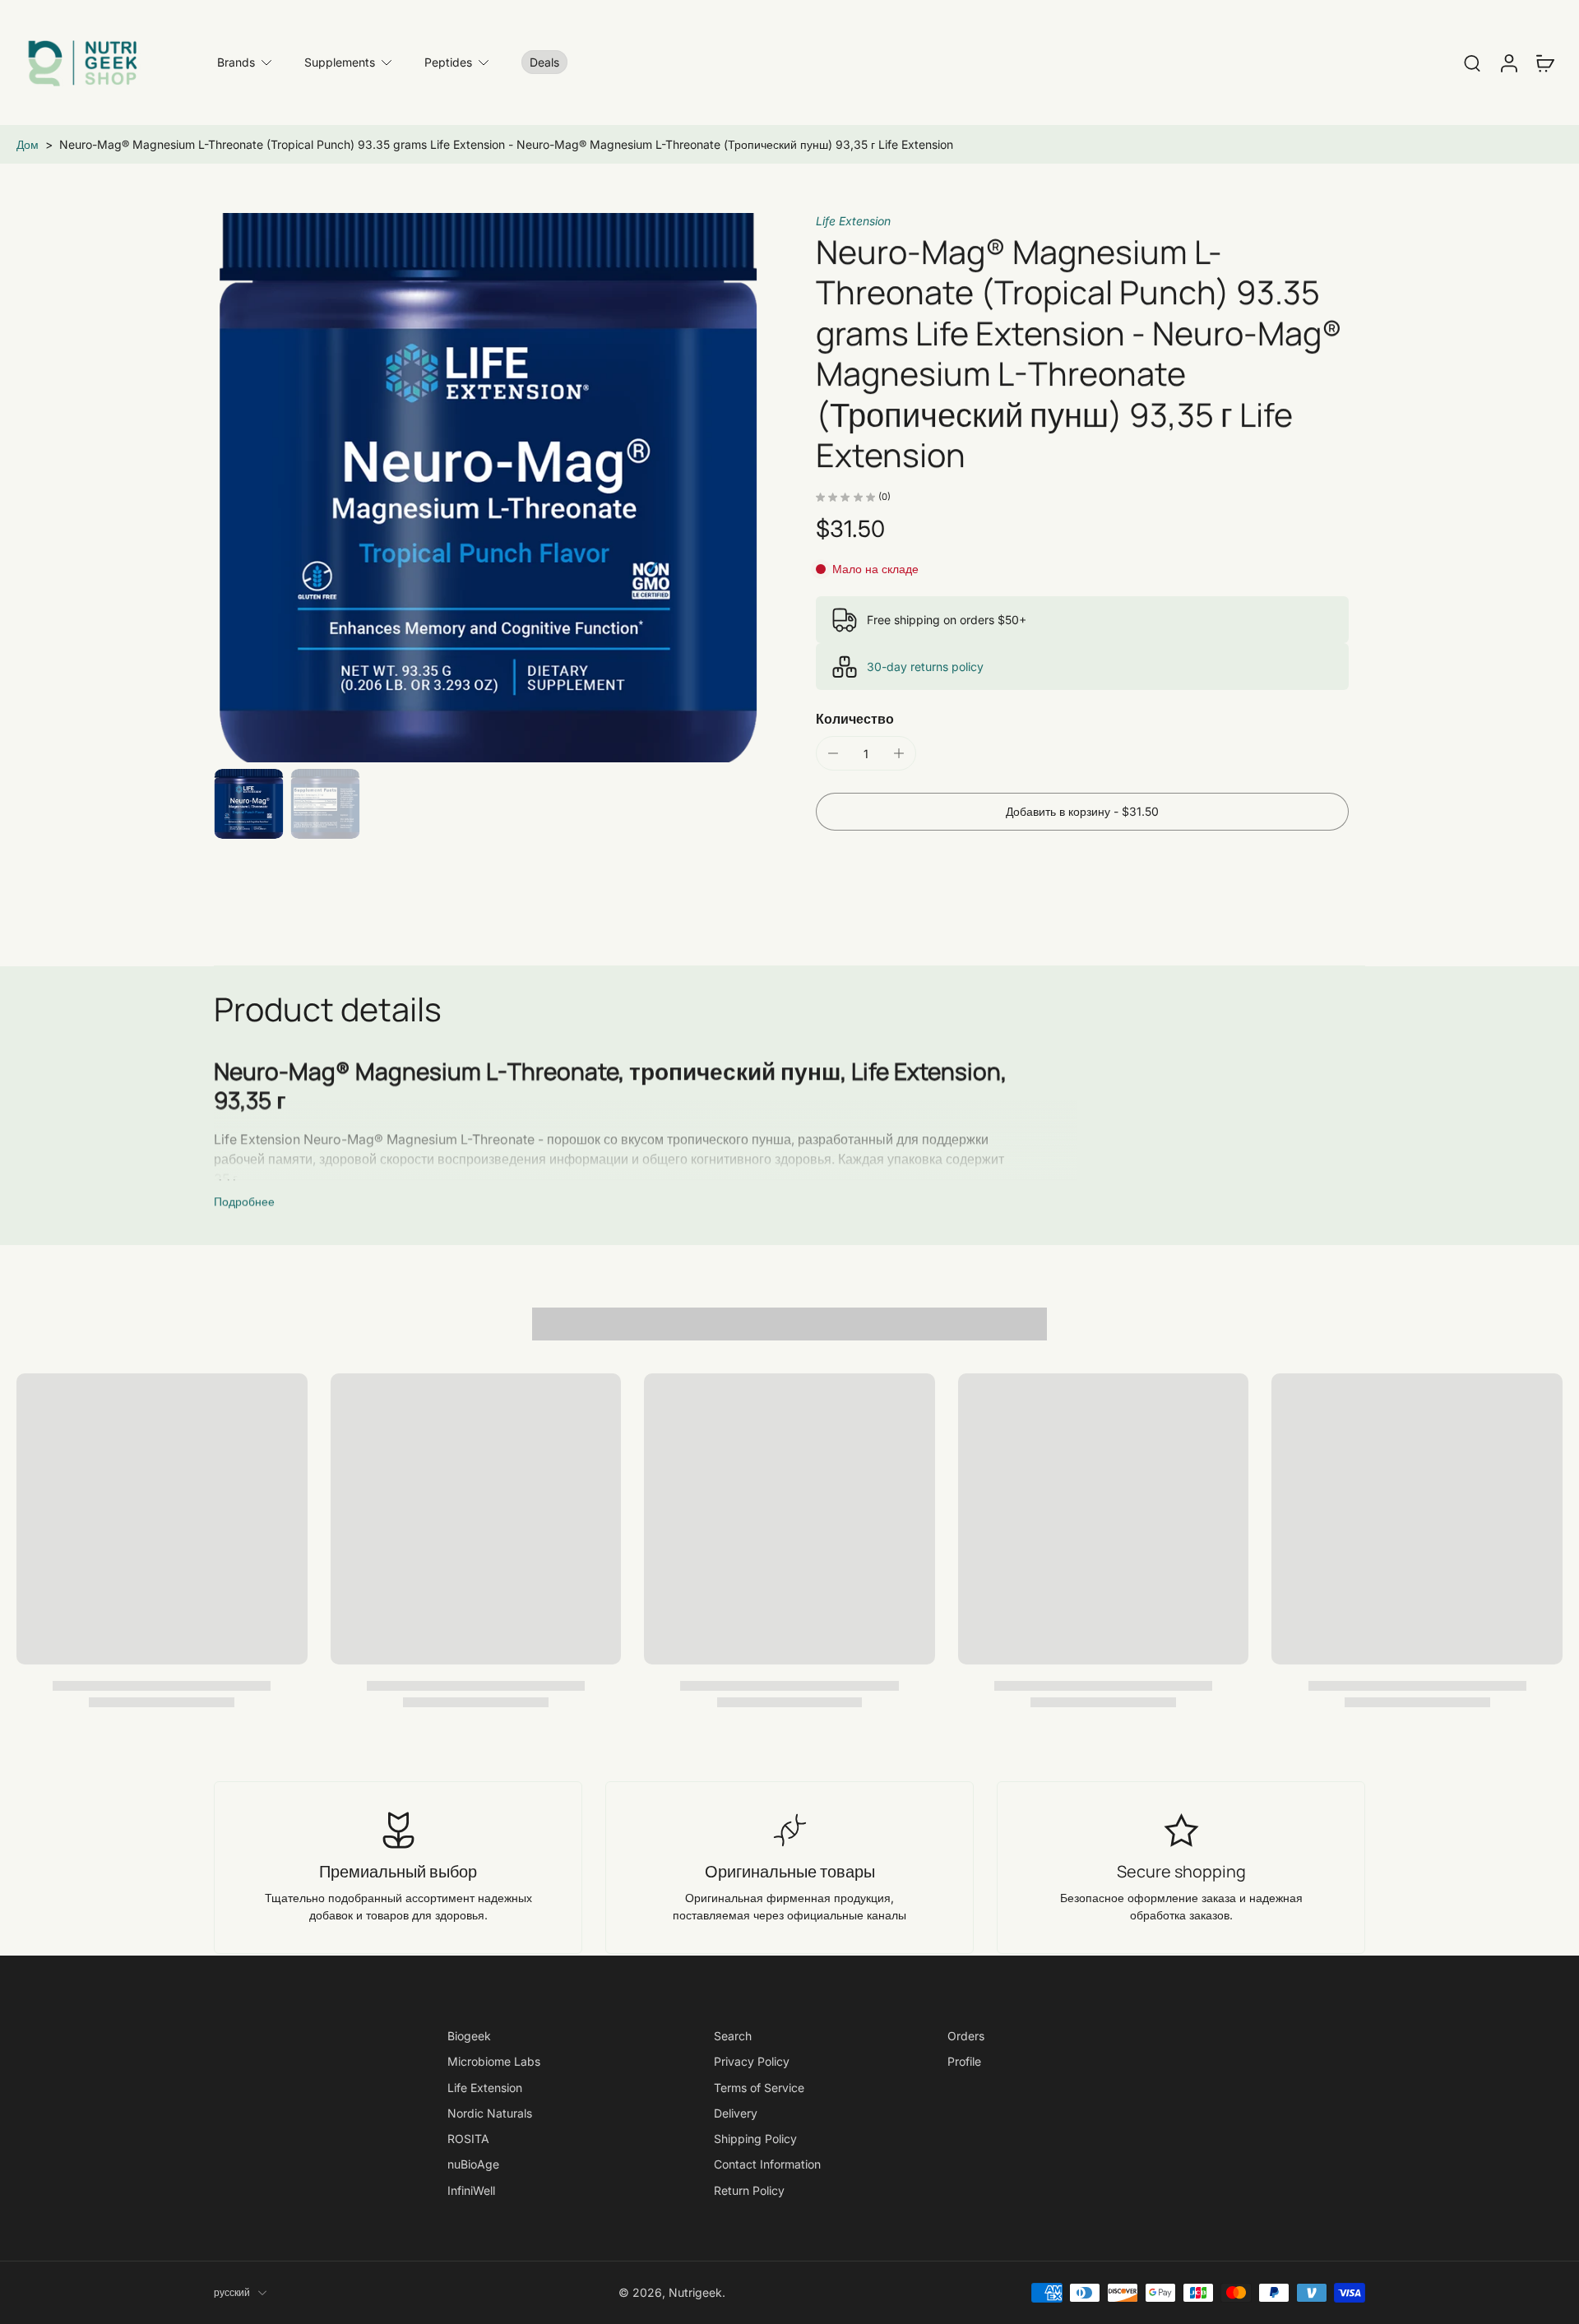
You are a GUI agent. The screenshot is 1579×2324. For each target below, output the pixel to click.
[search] (1472, 62)
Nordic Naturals (490, 2113)
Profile (964, 2061)
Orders (966, 2036)
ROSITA (468, 2139)
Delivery (736, 2113)
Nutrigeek (695, 2292)
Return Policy (749, 2190)
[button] (1082, 812)
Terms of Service (759, 2087)
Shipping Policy (755, 2139)
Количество (855, 719)
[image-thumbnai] (249, 804)
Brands (236, 62)
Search (733, 2036)
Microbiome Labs (494, 2061)
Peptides (448, 62)
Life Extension (853, 221)
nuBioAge (473, 2164)
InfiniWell (471, 2190)
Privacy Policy (752, 2061)
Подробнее (244, 1201)
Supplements (340, 62)
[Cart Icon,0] (1544, 62)
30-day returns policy (925, 667)
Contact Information (767, 2164)
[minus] (833, 753)
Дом (28, 144)
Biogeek (469, 2036)
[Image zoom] (489, 488)
